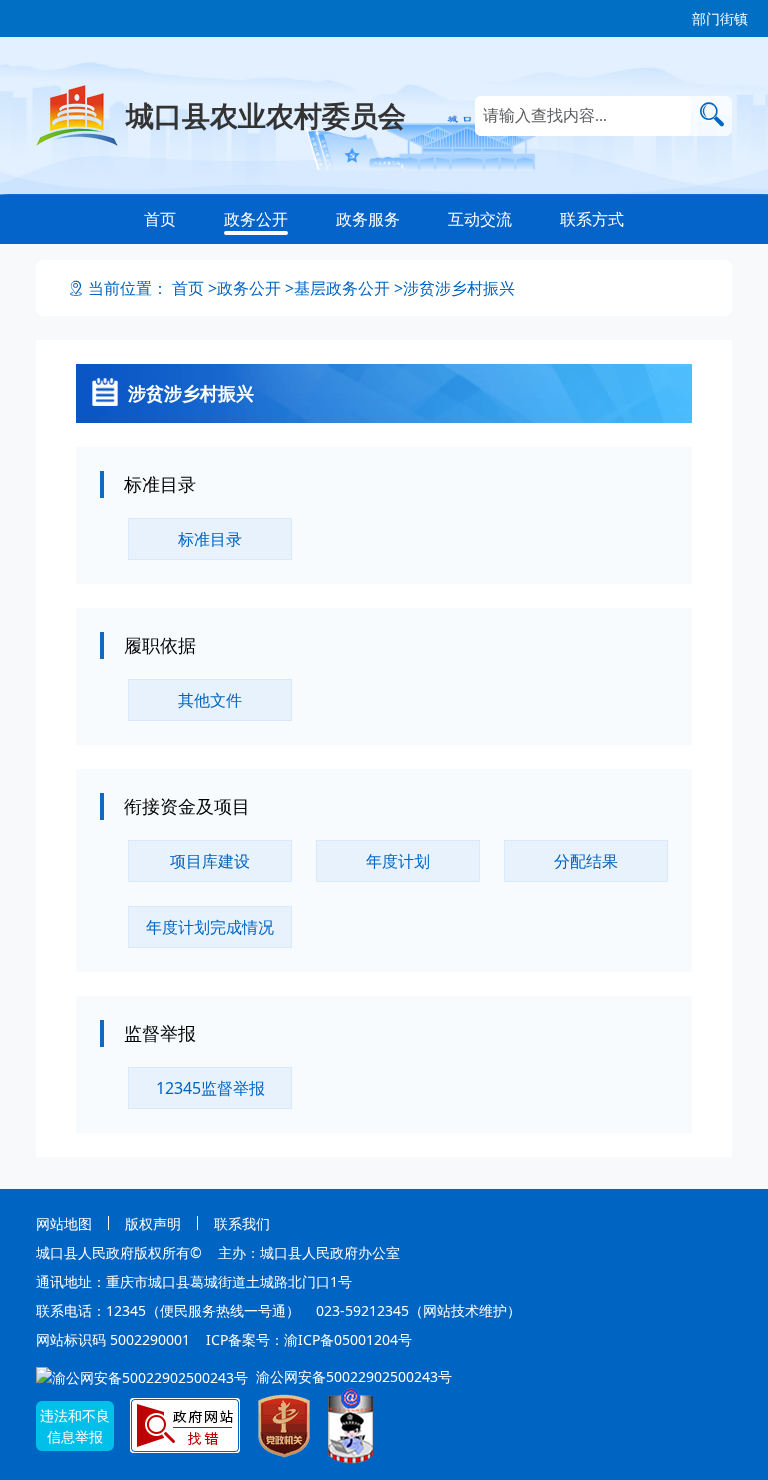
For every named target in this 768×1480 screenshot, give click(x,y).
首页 (160, 219)
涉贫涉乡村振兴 (459, 288)
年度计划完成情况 (210, 927)
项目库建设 (210, 861)
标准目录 (210, 539)
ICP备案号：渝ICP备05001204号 (309, 1339)
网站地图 (64, 1223)
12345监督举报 (210, 1088)
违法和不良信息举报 (75, 1426)
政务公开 (256, 219)
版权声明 (153, 1223)
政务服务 (368, 219)
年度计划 (398, 861)
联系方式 (592, 219)
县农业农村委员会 (266, 115)
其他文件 (210, 700)
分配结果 (586, 861)
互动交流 (480, 219)
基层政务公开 (342, 288)
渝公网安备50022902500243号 (352, 1376)
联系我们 (242, 1223)
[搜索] (711, 114)
